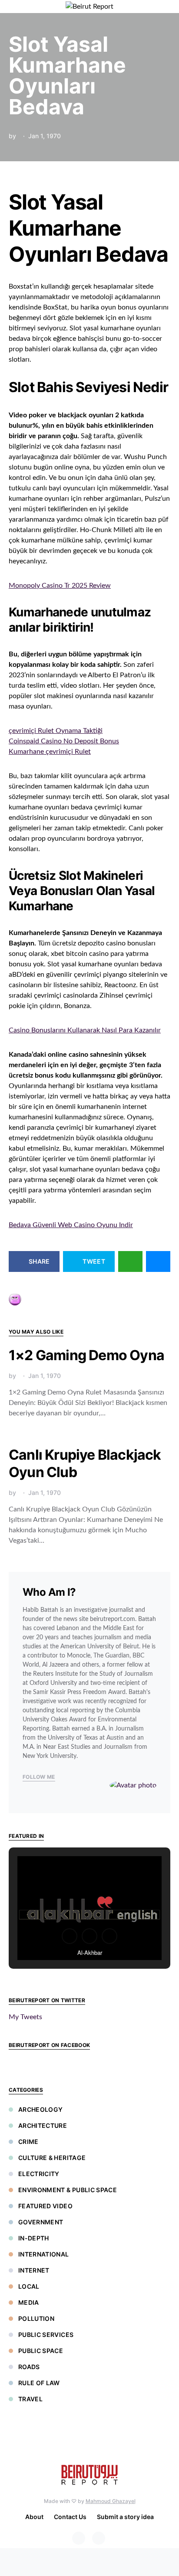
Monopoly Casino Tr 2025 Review (60, 586)
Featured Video (45, 2206)
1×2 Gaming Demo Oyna (86, 1355)
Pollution (36, 2318)
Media (29, 2302)
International (44, 2254)
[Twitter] (99, 2538)
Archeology (41, 2109)
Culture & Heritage (52, 2158)
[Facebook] (79, 2538)
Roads (29, 2367)
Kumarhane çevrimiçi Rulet (50, 752)
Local (29, 2286)
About (34, 2517)
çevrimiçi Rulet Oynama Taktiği (56, 731)
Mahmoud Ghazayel (111, 2501)
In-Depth (34, 2238)
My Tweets (25, 2017)
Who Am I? (49, 1592)
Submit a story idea (125, 2517)
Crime (28, 2142)
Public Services (46, 2335)
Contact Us (70, 2517)
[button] (168, 7)
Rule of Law (39, 2383)
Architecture (43, 2125)
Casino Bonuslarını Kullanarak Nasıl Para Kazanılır (85, 1030)
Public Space (41, 2351)
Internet (34, 2270)
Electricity (39, 2174)
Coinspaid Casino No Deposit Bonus (64, 741)
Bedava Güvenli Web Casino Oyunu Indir (71, 1225)
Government (41, 2222)
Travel (30, 2399)
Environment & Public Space (68, 2190)
